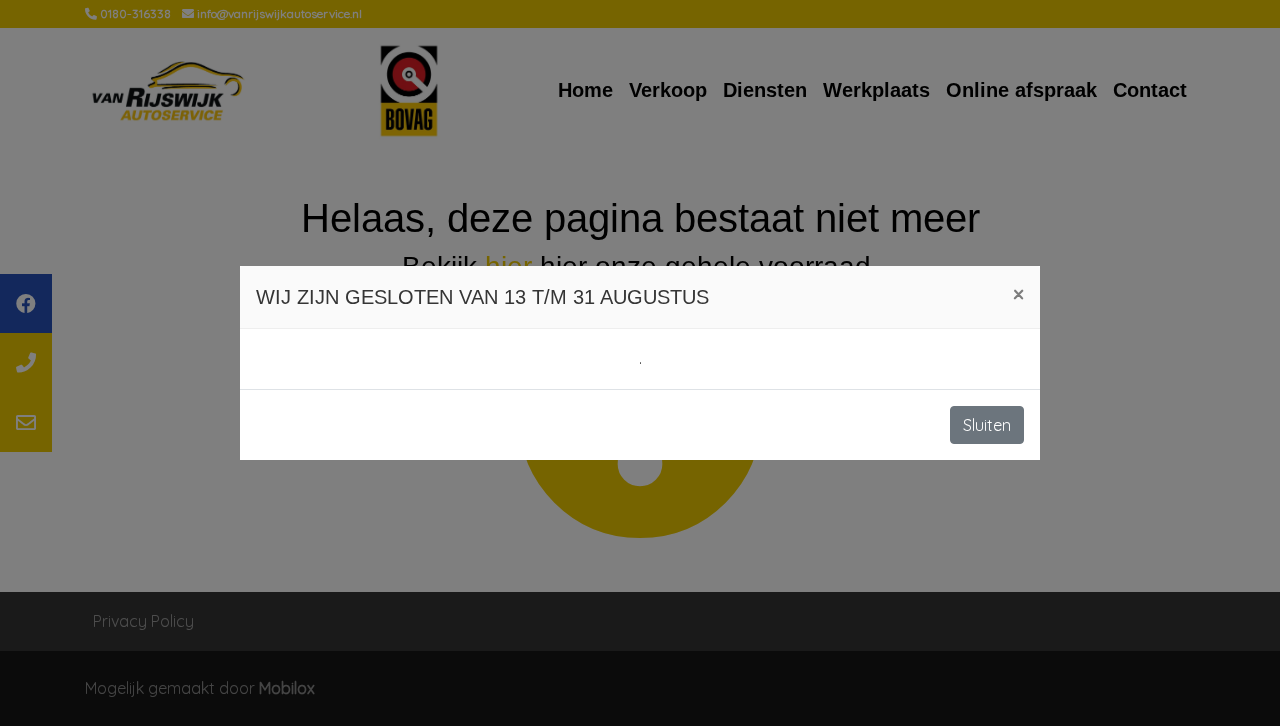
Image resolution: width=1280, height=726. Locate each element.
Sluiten (987, 425)
